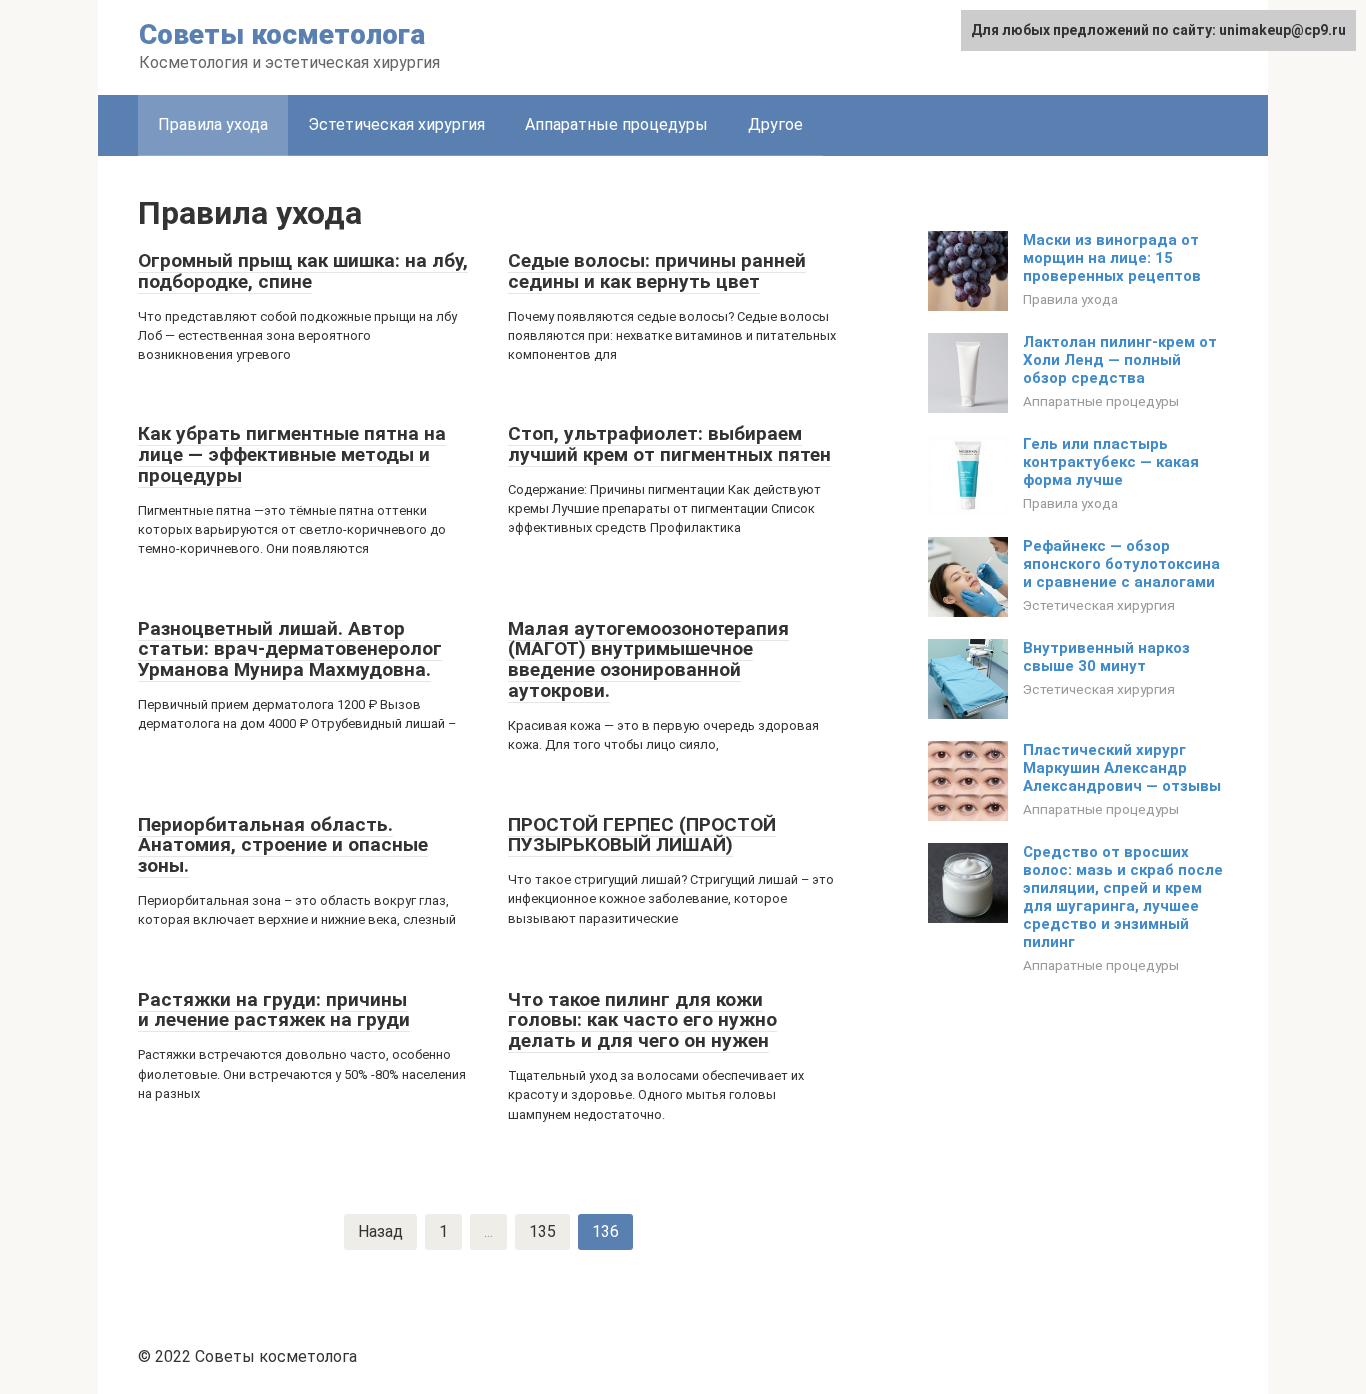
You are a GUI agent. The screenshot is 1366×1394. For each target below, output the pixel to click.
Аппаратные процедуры (616, 124)
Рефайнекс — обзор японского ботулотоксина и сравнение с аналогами (1121, 564)
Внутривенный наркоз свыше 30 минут (1106, 657)
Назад (380, 1231)
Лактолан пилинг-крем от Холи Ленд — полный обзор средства (1120, 360)
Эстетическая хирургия (396, 124)
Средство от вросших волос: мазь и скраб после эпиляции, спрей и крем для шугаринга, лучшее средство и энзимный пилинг (1123, 897)
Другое (775, 124)
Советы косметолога (282, 34)
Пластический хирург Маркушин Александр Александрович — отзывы (1122, 768)
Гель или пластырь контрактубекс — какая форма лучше (1111, 462)
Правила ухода (213, 124)
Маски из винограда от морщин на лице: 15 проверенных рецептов (1112, 258)
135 (542, 1231)
